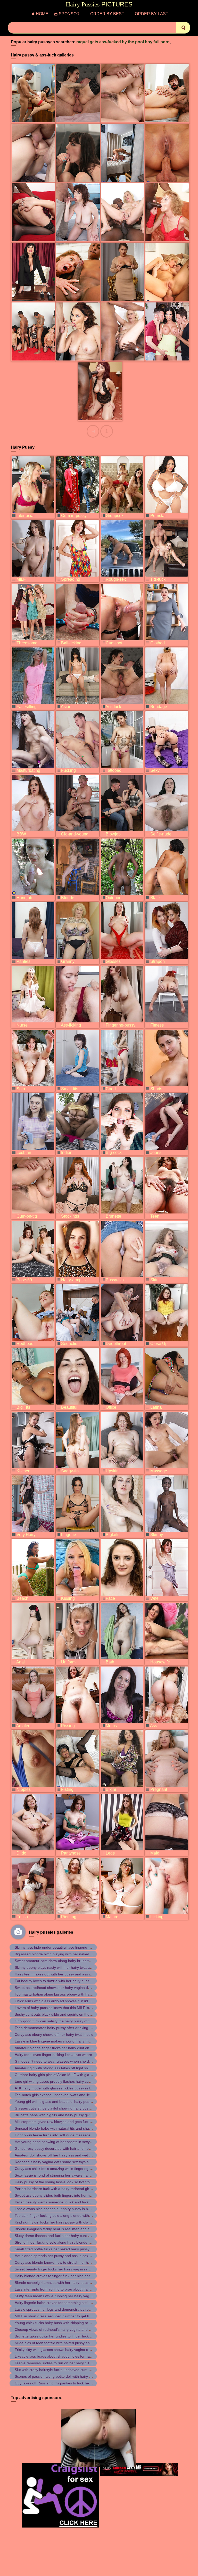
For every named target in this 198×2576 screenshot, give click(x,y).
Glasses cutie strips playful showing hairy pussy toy (56, 2108)
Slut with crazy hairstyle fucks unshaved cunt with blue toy (62, 2370)
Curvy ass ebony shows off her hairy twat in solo (54, 2034)
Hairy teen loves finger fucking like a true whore (53, 2055)
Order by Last (152, 14)
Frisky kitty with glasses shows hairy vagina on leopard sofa (63, 2350)
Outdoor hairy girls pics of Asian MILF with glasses (56, 2075)
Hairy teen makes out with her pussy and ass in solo (57, 1974)
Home (42, 14)
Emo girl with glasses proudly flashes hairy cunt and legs (61, 2081)
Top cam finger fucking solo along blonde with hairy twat (60, 2216)
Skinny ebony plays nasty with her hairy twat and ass (58, 1967)
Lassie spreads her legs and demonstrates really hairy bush (63, 2309)
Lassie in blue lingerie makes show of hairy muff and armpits (64, 2041)
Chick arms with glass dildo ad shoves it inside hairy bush (61, 2001)
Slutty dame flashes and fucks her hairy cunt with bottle (60, 2236)
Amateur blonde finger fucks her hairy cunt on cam (56, 2048)
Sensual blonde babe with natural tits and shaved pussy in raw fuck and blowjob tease (85, 2128)
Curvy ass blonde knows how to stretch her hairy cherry (60, 2262)
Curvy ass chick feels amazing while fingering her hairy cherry (65, 2169)
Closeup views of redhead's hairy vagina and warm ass (60, 2329)
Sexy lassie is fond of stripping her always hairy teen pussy (63, 2175)
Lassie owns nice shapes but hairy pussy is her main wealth (63, 2209)
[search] (183, 28)
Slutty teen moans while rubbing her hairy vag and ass (59, 2296)
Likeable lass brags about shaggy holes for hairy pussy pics (63, 2356)
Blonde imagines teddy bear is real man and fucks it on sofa (63, 2229)
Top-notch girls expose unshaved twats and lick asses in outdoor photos (73, 2095)
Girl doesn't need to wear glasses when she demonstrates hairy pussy (72, 2061)
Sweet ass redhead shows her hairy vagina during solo (59, 1988)
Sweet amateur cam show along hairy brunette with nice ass (64, 1961)
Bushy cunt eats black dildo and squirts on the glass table (61, 2014)
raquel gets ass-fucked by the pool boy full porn (123, 42)
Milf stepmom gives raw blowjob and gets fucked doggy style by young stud (76, 2122)
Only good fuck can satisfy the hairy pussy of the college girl (63, 2021)
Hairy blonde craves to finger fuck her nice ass (52, 2276)
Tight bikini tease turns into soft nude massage (53, 2135)
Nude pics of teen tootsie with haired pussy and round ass (62, 2343)
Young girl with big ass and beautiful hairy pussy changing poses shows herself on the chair (89, 2102)
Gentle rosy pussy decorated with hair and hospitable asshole (65, 2148)
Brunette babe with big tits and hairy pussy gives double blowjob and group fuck (80, 2115)
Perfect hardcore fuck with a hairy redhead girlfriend (57, 2189)
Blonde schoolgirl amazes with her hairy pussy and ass (59, 2283)
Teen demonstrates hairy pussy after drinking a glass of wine (64, 2028)
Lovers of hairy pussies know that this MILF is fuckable (59, 2008)
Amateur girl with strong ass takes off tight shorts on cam (61, 2068)
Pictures (99, 4)
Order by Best (107, 14)
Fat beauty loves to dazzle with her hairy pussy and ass (60, 1981)
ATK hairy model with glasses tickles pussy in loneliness (60, 2088)
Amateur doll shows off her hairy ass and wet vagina (57, 2155)
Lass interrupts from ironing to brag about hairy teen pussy (63, 2289)
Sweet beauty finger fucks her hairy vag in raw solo (56, 2269)
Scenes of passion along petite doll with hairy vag (55, 2376)
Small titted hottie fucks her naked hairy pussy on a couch (62, 2249)
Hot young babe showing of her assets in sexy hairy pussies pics (67, 2142)
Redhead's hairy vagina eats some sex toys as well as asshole (65, 2162)
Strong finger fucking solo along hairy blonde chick (56, 2242)
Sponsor (69, 14)
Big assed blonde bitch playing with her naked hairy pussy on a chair (70, 1954)
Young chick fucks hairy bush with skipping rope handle (60, 2323)
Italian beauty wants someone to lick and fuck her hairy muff (64, 2202)
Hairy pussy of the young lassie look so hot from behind (60, 2182)
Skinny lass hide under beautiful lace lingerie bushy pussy (62, 1947)
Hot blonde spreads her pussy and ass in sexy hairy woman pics (67, 2256)
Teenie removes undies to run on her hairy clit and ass (59, 2363)
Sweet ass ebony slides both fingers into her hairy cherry (61, 2195)
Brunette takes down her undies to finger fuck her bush (59, 2336)
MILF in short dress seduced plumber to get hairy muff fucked (65, 2316)
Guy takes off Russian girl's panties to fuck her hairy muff (61, 2383)
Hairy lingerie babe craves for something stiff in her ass (60, 2303)
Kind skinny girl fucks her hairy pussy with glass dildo (58, 2222)
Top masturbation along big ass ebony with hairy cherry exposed (67, 1994)
